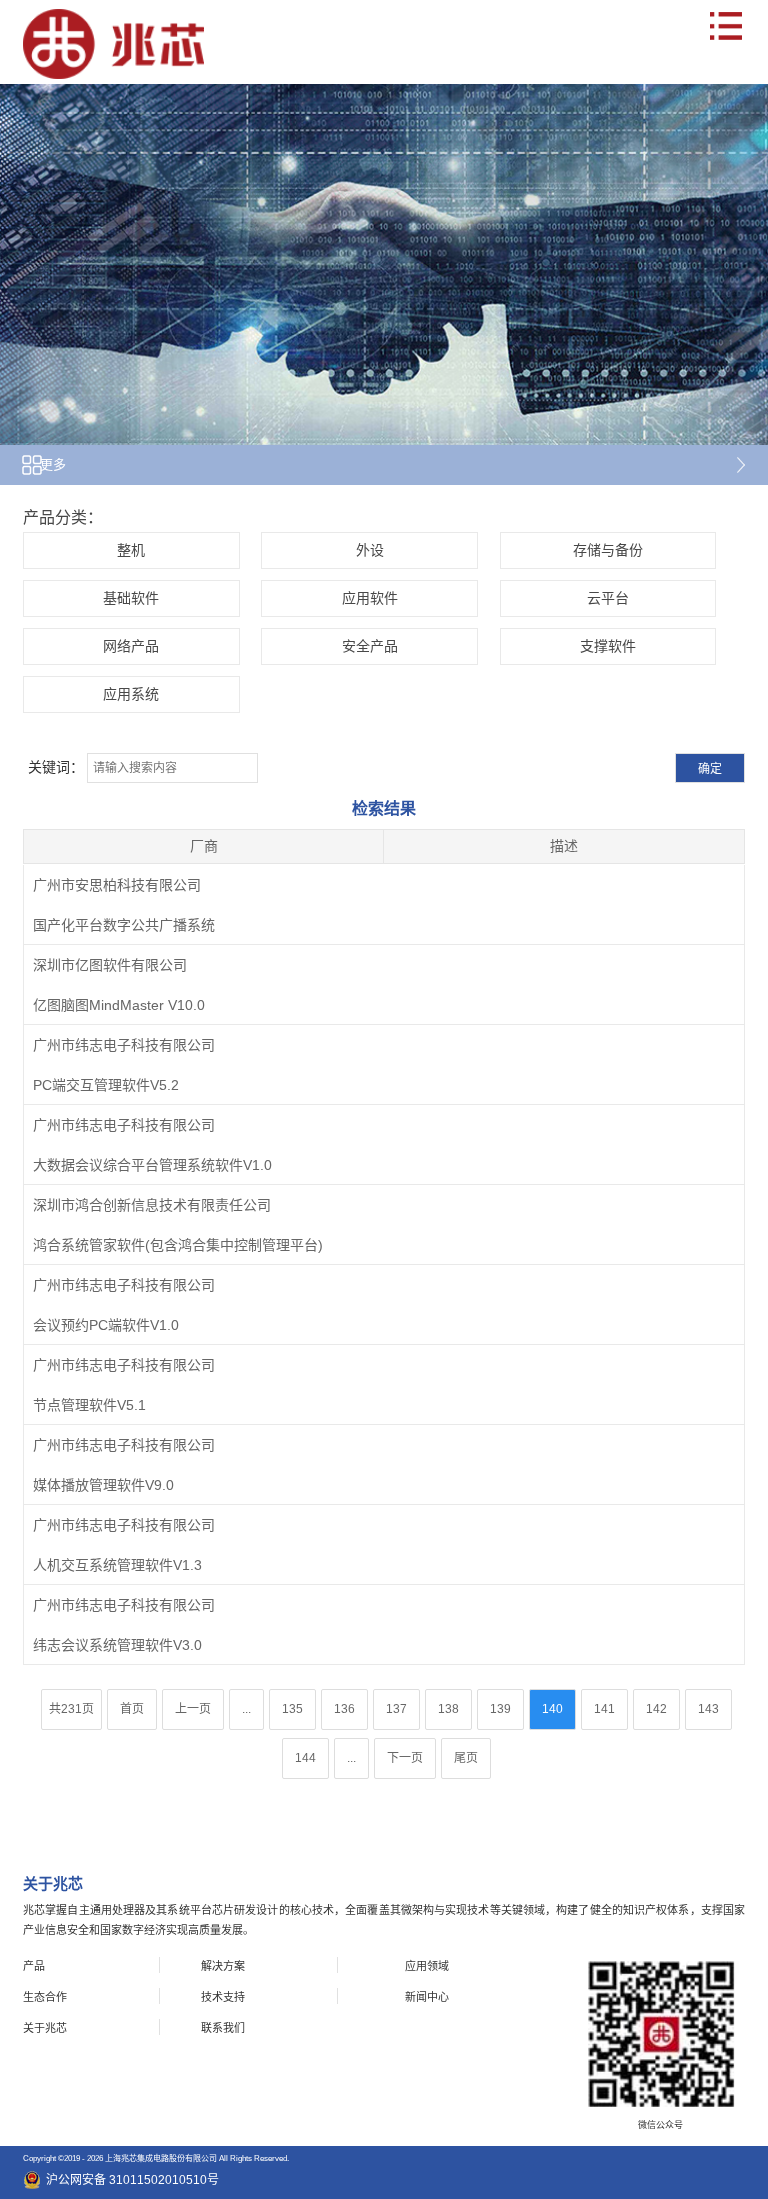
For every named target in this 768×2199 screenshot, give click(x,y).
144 (305, 1758)
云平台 (608, 598)
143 (708, 1709)
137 (396, 1709)
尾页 (466, 1758)
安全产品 (370, 646)
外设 (370, 550)
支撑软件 (608, 646)
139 (500, 1709)
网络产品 (131, 646)
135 (292, 1709)
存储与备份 (608, 550)
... (246, 1709)
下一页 (405, 1758)
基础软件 (131, 598)
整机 (131, 550)
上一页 (193, 1709)
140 (552, 1709)
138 (448, 1709)
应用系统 (131, 694)
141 (604, 1709)
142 (656, 1709)
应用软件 (370, 598)
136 (344, 1709)
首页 (132, 1709)
